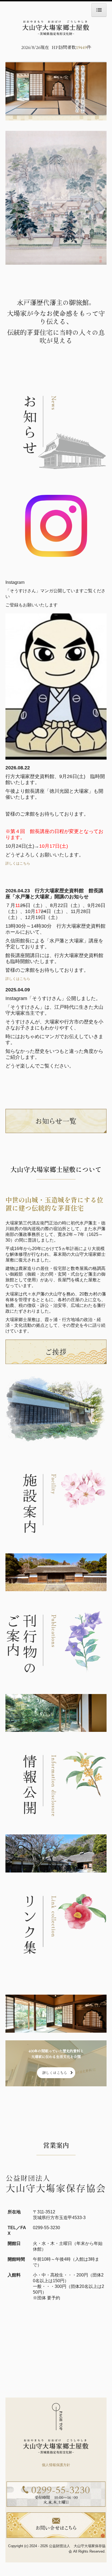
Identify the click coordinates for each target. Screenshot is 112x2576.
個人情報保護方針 (56, 2465)
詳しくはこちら (18, 863)
